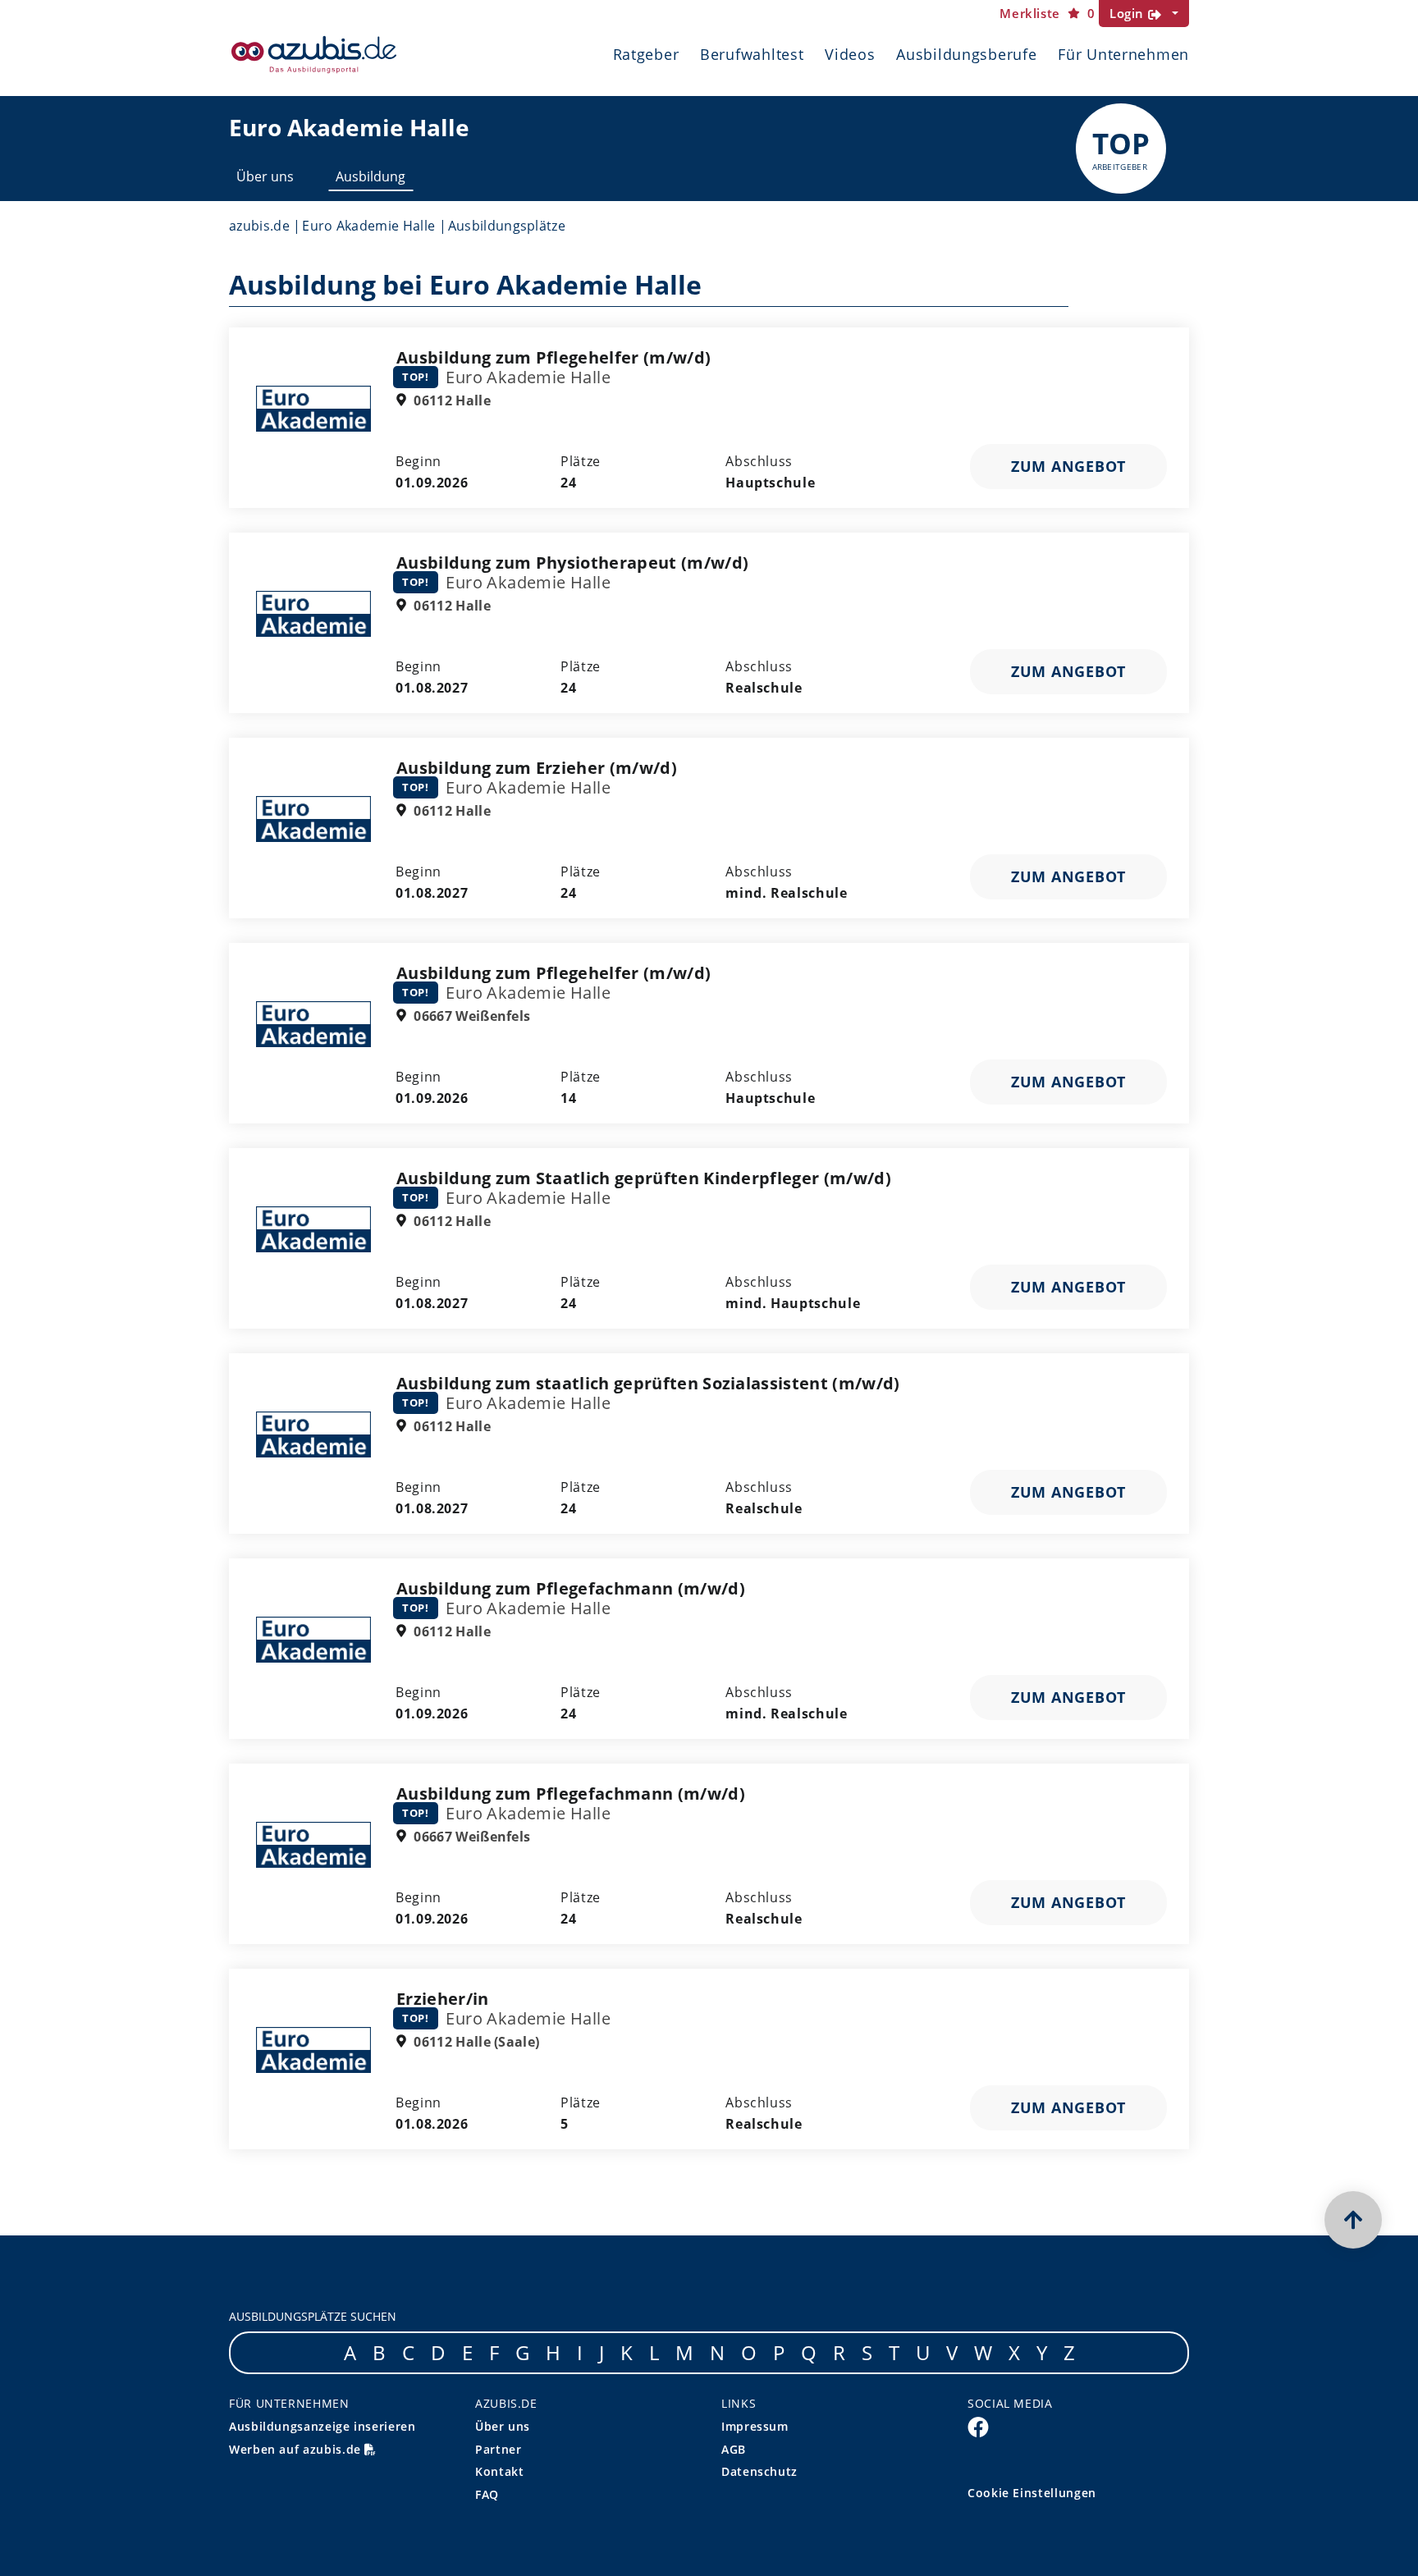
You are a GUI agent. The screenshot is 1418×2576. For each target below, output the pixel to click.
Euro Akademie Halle (368, 226)
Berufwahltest (752, 54)
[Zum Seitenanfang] (1353, 2220)
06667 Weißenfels (470, 1016)
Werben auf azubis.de (297, 2449)
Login (1129, 13)
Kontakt (499, 2471)
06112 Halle (451, 400)
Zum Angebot (1068, 466)
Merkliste (1047, 14)
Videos (850, 54)
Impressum (755, 2426)
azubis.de (259, 226)
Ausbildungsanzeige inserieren (322, 2426)
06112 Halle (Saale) (475, 2042)
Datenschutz (759, 2471)
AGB (734, 2449)
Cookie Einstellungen (1032, 2493)
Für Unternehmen (1123, 54)
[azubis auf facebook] (978, 2427)
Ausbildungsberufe (966, 54)
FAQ (487, 2494)
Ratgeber (646, 54)
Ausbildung (371, 176)
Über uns (265, 176)
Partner (498, 2449)
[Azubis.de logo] (314, 55)
